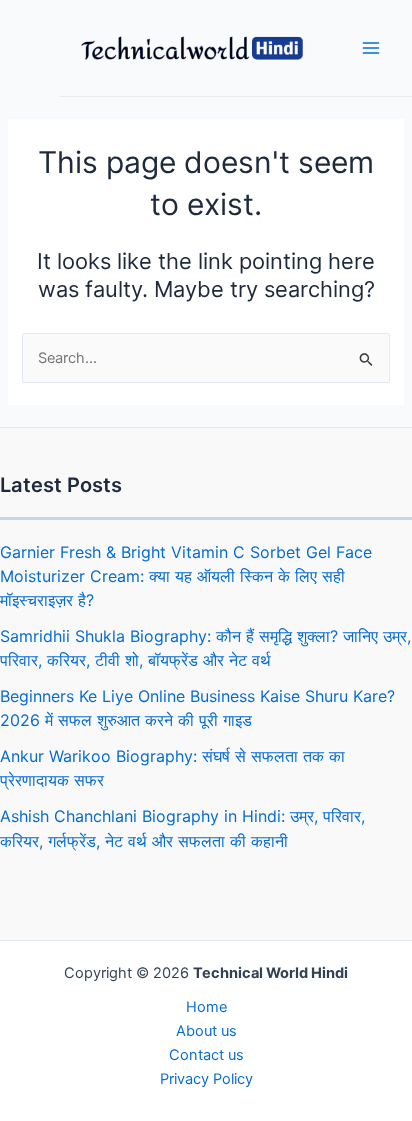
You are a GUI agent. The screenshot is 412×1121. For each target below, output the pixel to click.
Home (206, 1007)
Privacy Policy (206, 1079)
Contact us (206, 1055)
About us (206, 1031)
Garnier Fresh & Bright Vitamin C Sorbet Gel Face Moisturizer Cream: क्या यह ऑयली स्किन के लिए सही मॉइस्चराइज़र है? (186, 576)
